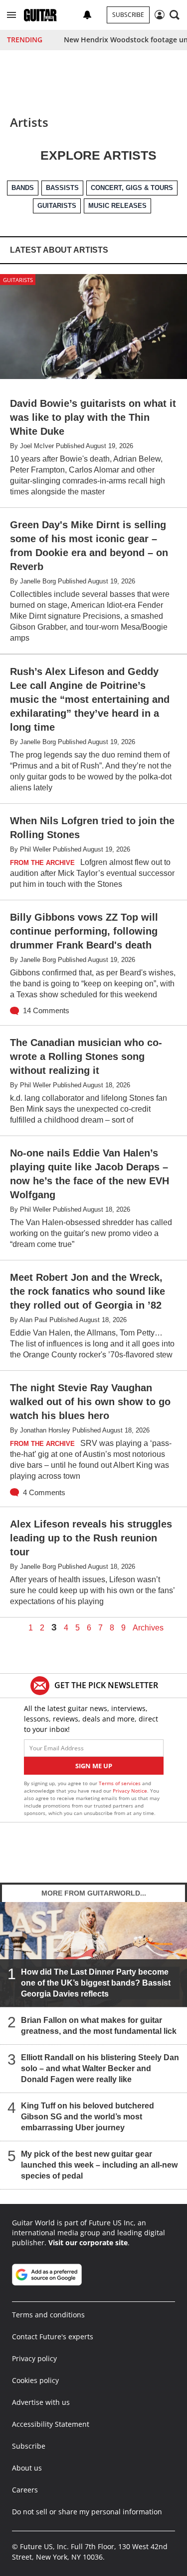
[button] (11, 15)
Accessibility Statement (51, 2424)
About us (27, 2468)
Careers (25, 2490)
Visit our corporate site (88, 2242)
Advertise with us (41, 2402)
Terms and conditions (48, 2315)
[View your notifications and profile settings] (87, 15)
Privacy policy (34, 2358)
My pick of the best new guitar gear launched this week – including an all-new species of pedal (99, 2164)
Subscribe (128, 15)
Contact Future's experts (53, 2337)
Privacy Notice (130, 1791)
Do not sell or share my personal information (87, 2512)
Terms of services (120, 1783)
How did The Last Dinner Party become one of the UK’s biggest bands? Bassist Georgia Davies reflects (96, 1982)
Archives (148, 1628)
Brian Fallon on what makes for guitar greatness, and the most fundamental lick (99, 2025)
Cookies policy (35, 2380)
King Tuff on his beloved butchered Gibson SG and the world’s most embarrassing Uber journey (88, 2116)
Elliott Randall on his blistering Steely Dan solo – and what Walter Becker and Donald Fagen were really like (100, 2068)
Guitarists (18, 280)
